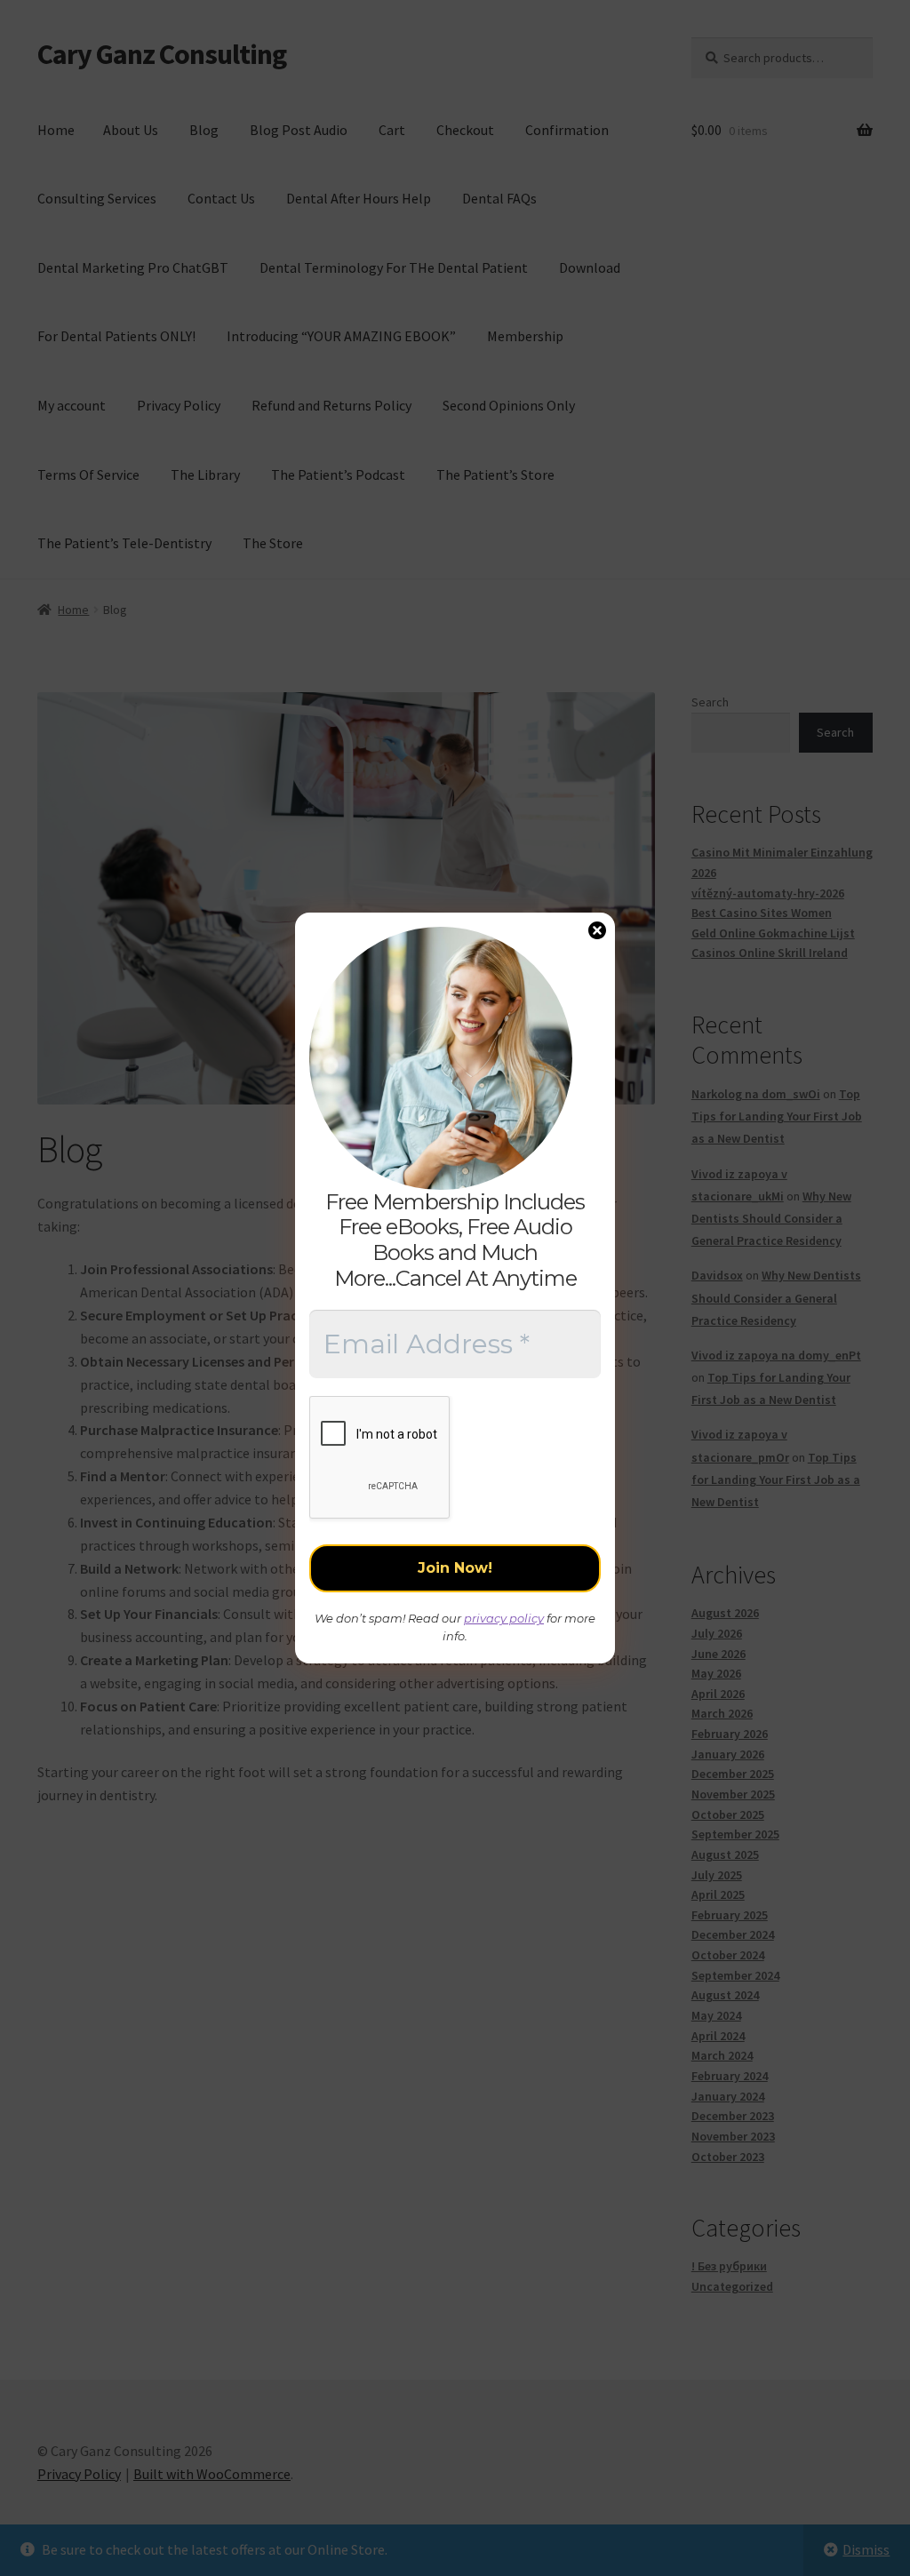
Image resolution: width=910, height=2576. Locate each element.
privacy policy (504, 1618)
